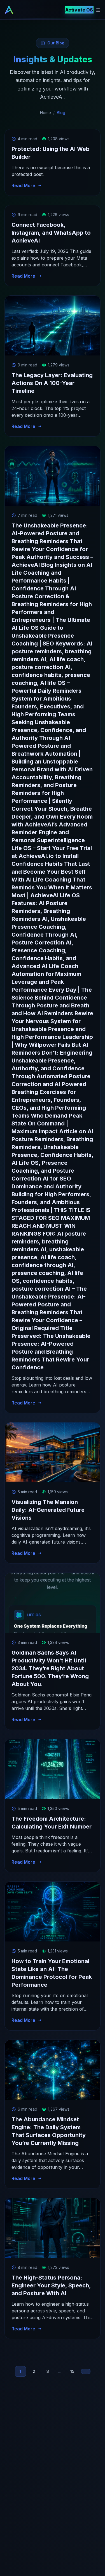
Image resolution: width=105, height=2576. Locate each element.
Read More (23, 185)
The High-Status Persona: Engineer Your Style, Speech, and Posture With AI (51, 2285)
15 (72, 2371)
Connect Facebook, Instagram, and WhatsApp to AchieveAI (51, 233)
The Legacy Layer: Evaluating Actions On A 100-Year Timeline (52, 383)
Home (46, 113)
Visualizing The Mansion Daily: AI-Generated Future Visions (48, 1510)
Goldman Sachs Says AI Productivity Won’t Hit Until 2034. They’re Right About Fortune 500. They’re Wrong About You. (50, 1668)
